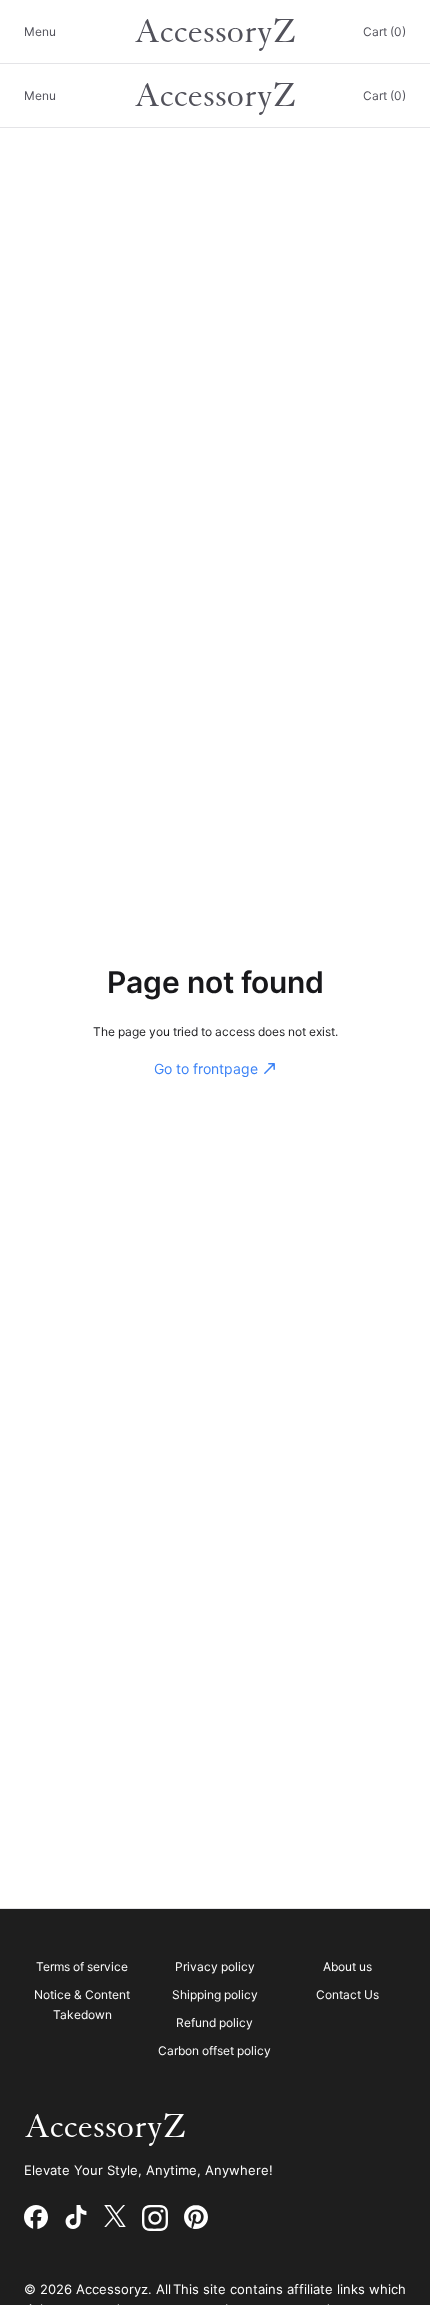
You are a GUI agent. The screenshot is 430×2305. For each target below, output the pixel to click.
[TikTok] (76, 2218)
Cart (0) (384, 31)
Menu (40, 31)
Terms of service (82, 1966)
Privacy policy (215, 1966)
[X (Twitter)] (115, 2218)
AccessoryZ (215, 32)
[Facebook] (36, 2218)
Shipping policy (215, 1994)
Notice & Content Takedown (82, 2004)
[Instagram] (155, 2218)
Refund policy (214, 2022)
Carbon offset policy (214, 2050)
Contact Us (347, 1994)
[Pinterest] (196, 2218)
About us (347, 1966)
